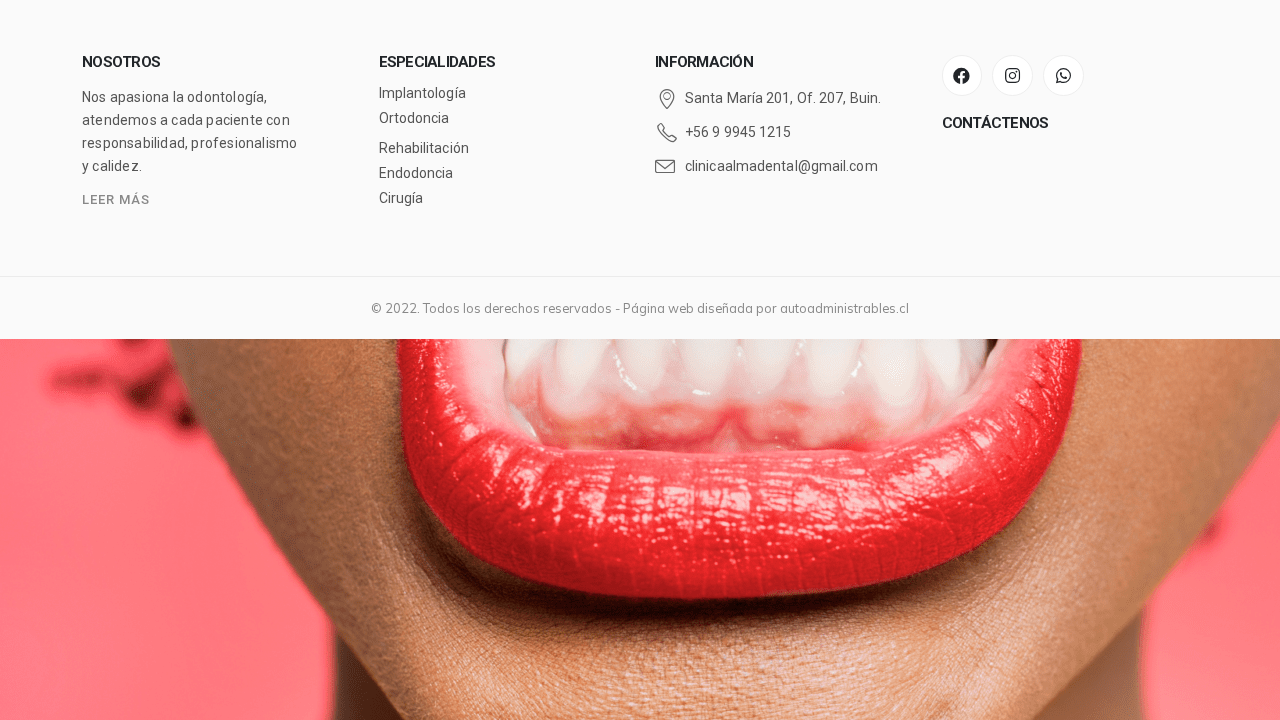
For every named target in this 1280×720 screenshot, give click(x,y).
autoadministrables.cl (844, 308)
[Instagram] (1012, 75)
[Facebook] (962, 75)
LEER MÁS (116, 199)
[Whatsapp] (1063, 75)
